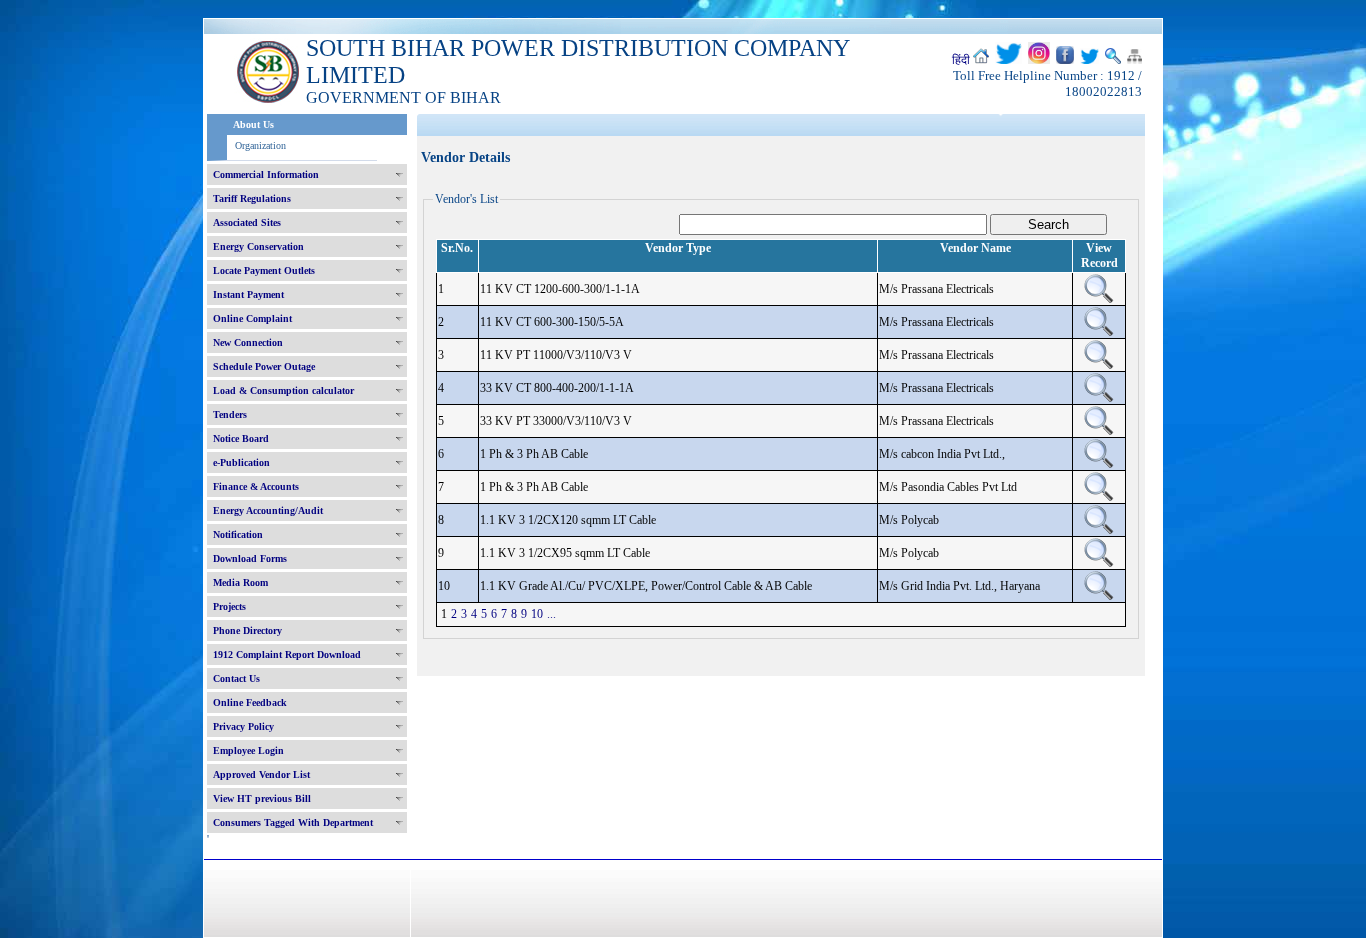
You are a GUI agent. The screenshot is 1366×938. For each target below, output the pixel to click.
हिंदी (961, 60)
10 (537, 614)
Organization (260, 145)
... (551, 614)
